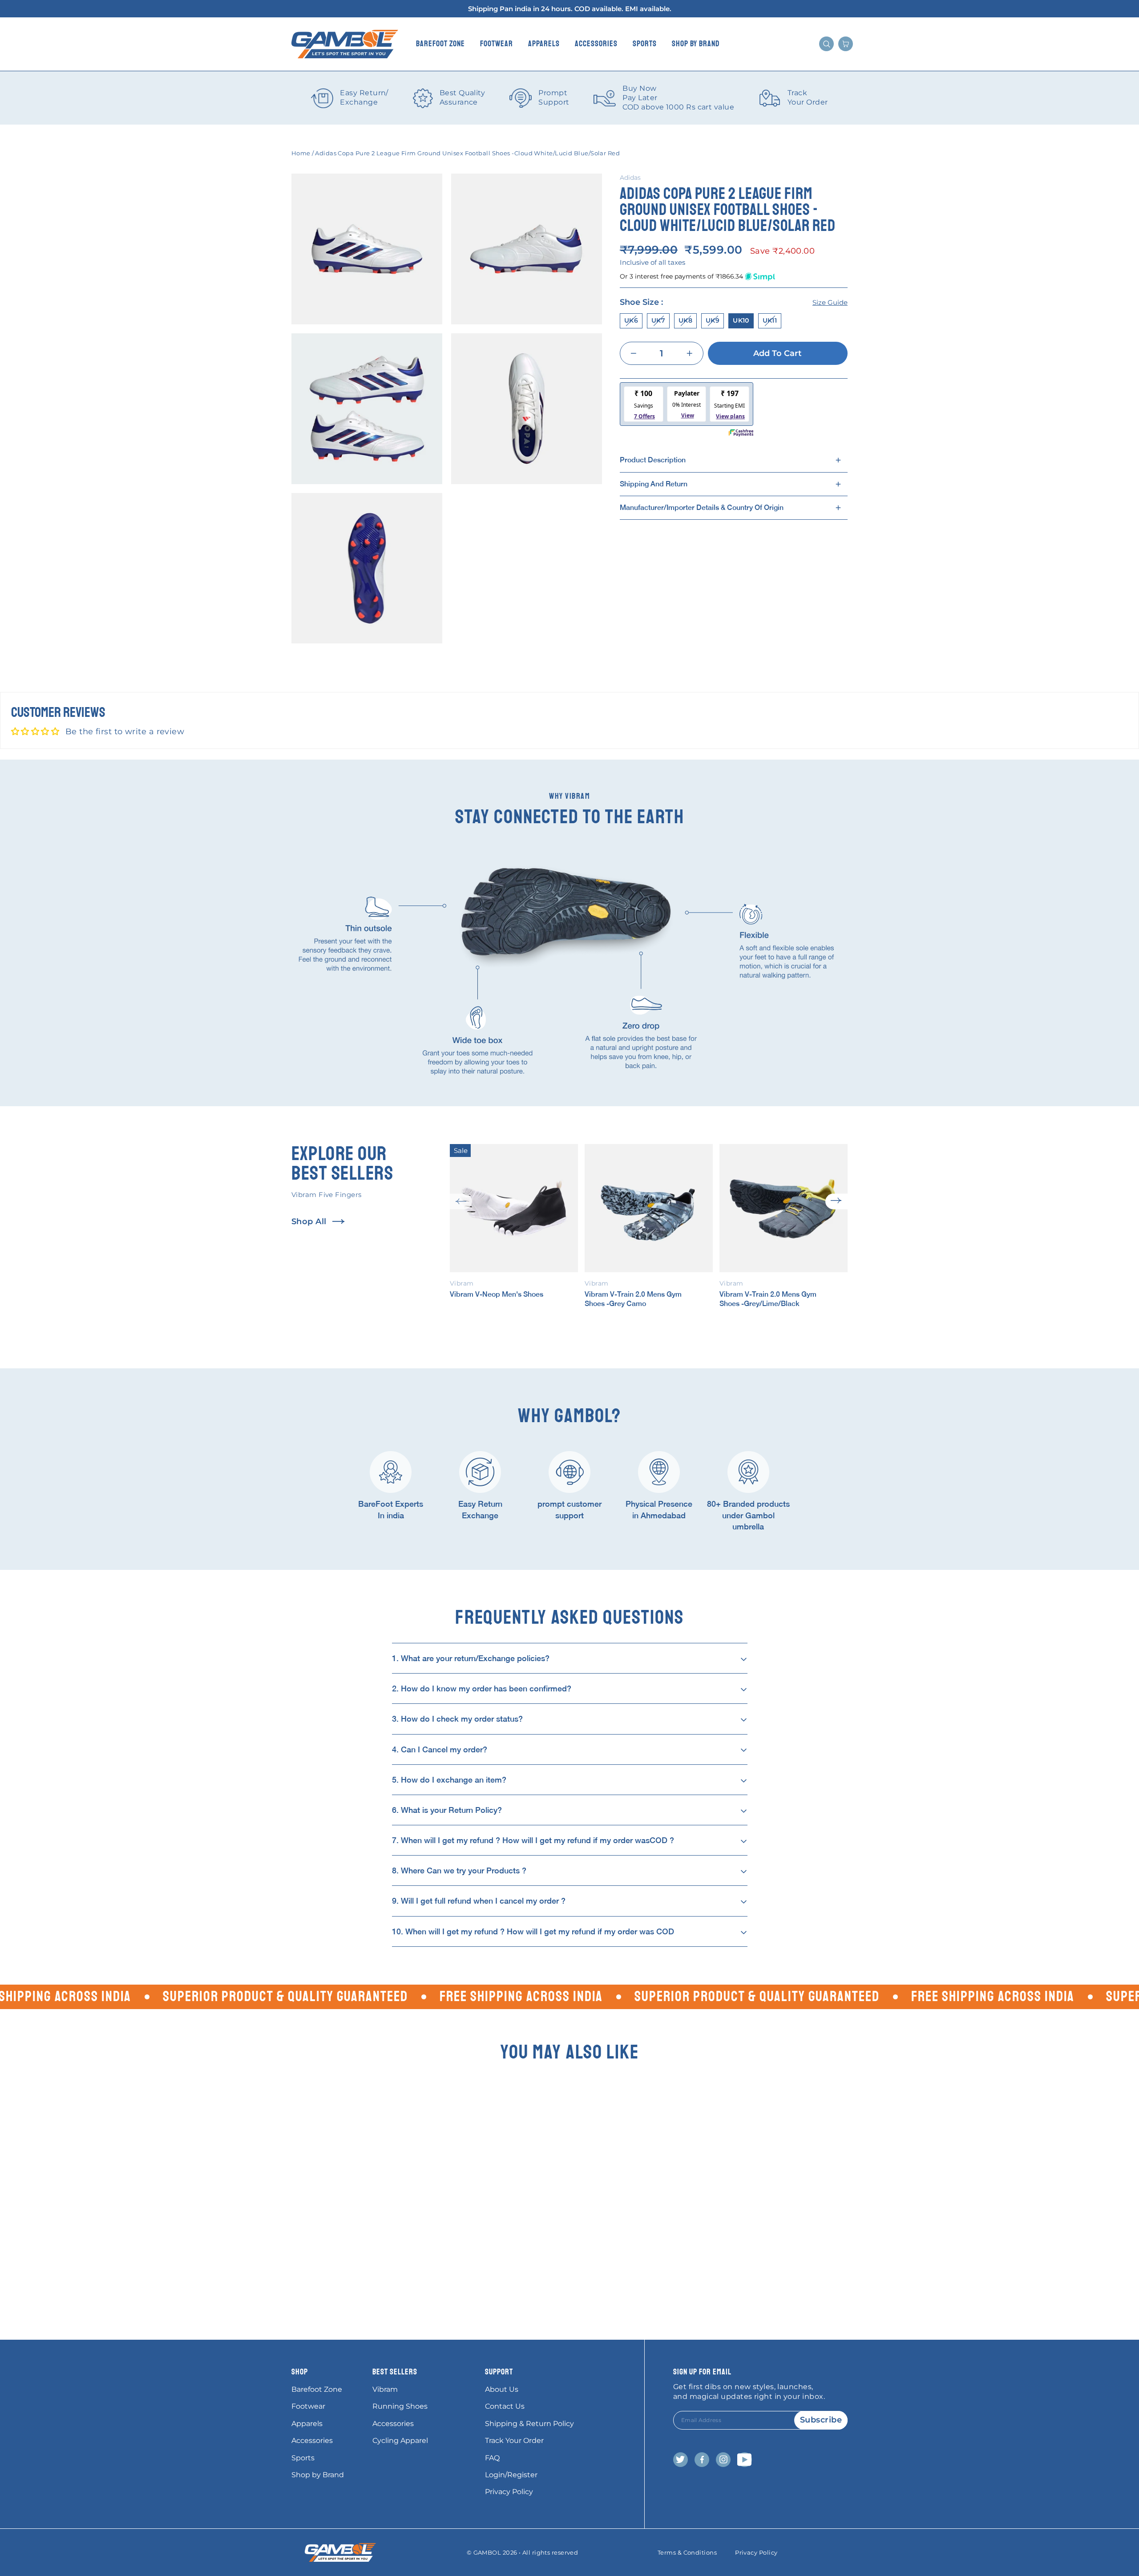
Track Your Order (514, 2441)
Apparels (544, 44)
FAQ (492, 2458)
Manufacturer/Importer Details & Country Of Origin (702, 508)
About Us (502, 2389)
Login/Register (511, 2475)
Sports (645, 44)
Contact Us (505, 2406)
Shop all (309, 1221)
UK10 (741, 320)
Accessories (596, 44)
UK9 (713, 320)
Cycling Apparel (400, 2441)
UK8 (685, 320)
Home (301, 153)
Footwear (497, 44)
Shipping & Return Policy (529, 2424)
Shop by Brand (696, 44)
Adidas (630, 178)
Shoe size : (734, 302)
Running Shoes (400, 2406)
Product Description (653, 460)
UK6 (631, 320)
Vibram (385, 2389)
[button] (461, 1201)
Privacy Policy (509, 2492)
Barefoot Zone (440, 44)
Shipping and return (654, 483)
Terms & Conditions (687, 2552)
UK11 (770, 320)
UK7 (658, 320)
